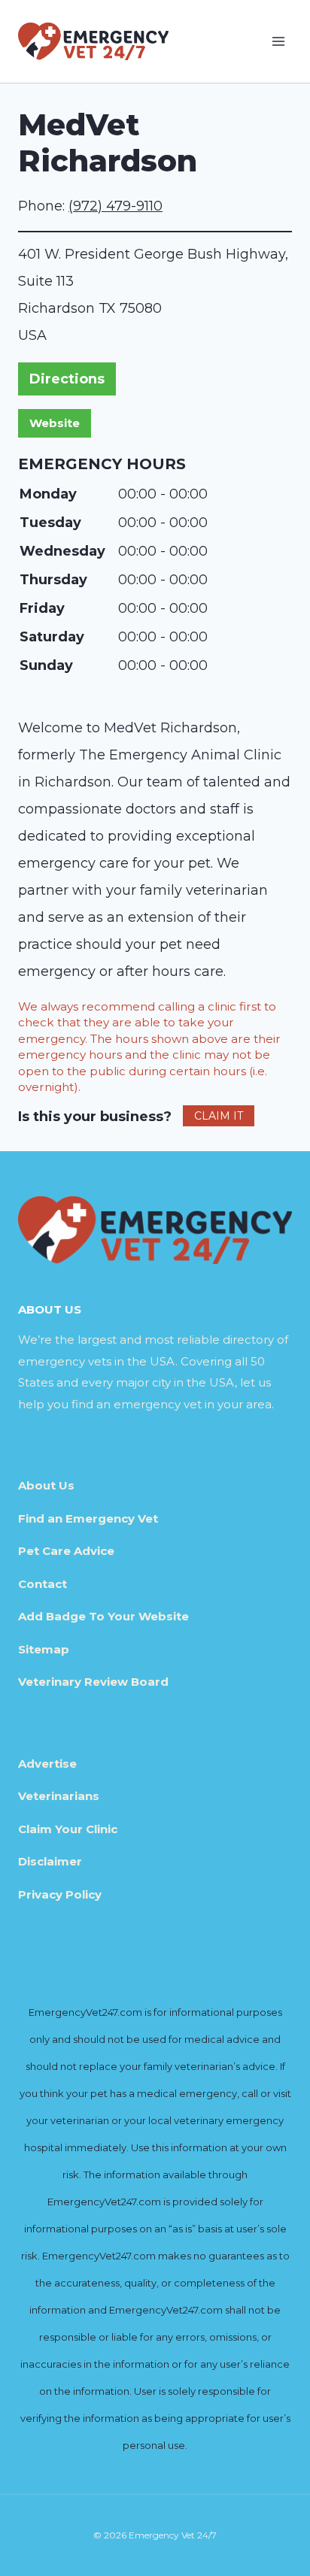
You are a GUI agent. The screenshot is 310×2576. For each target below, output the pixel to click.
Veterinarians (59, 1796)
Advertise (47, 1764)
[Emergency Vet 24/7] (93, 41)
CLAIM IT (219, 1116)
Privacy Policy (60, 1894)
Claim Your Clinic (68, 1829)
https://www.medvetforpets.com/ (55, 423)
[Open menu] (278, 41)
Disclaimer (50, 1861)
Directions (67, 379)
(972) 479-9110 (115, 206)
